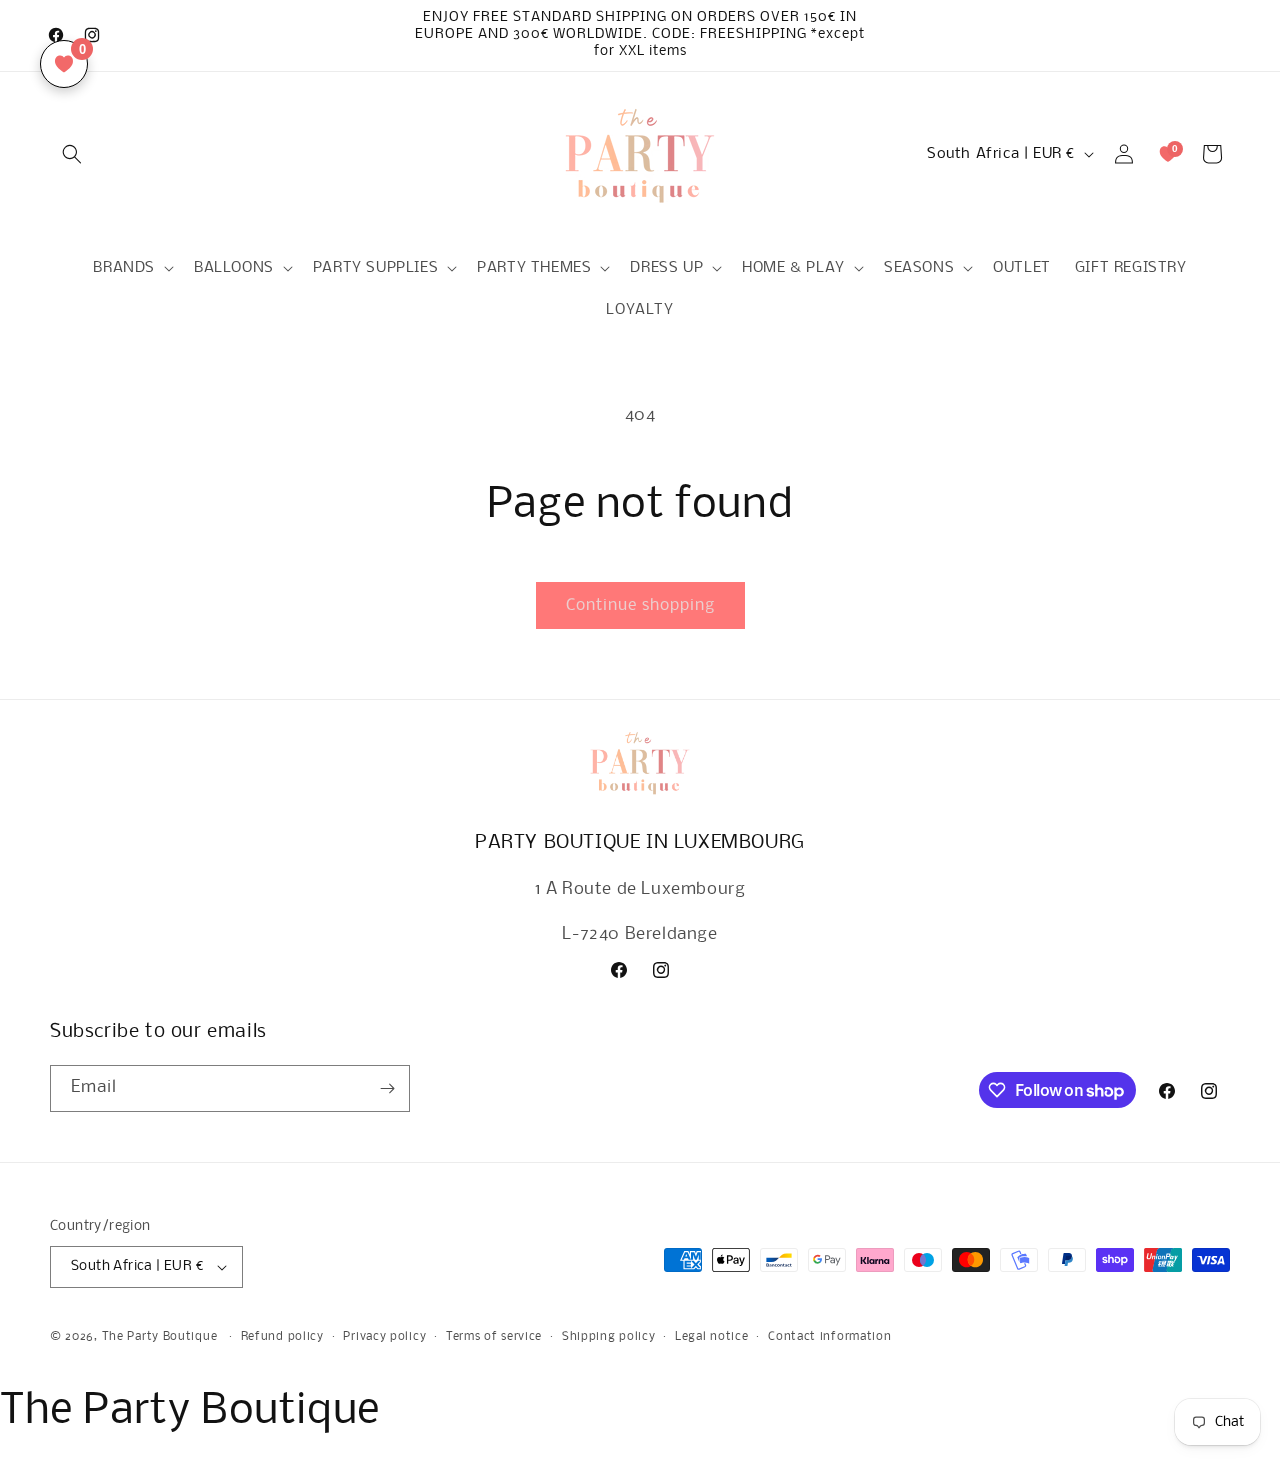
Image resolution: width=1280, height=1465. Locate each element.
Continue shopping (640, 605)
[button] (72, 154)
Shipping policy (609, 1337)
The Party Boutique (160, 1337)
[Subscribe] (387, 1088)
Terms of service (494, 1337)
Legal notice (711, 1337)
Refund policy (282, 1337)
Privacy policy (384, 1337)
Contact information (829, 1337)
